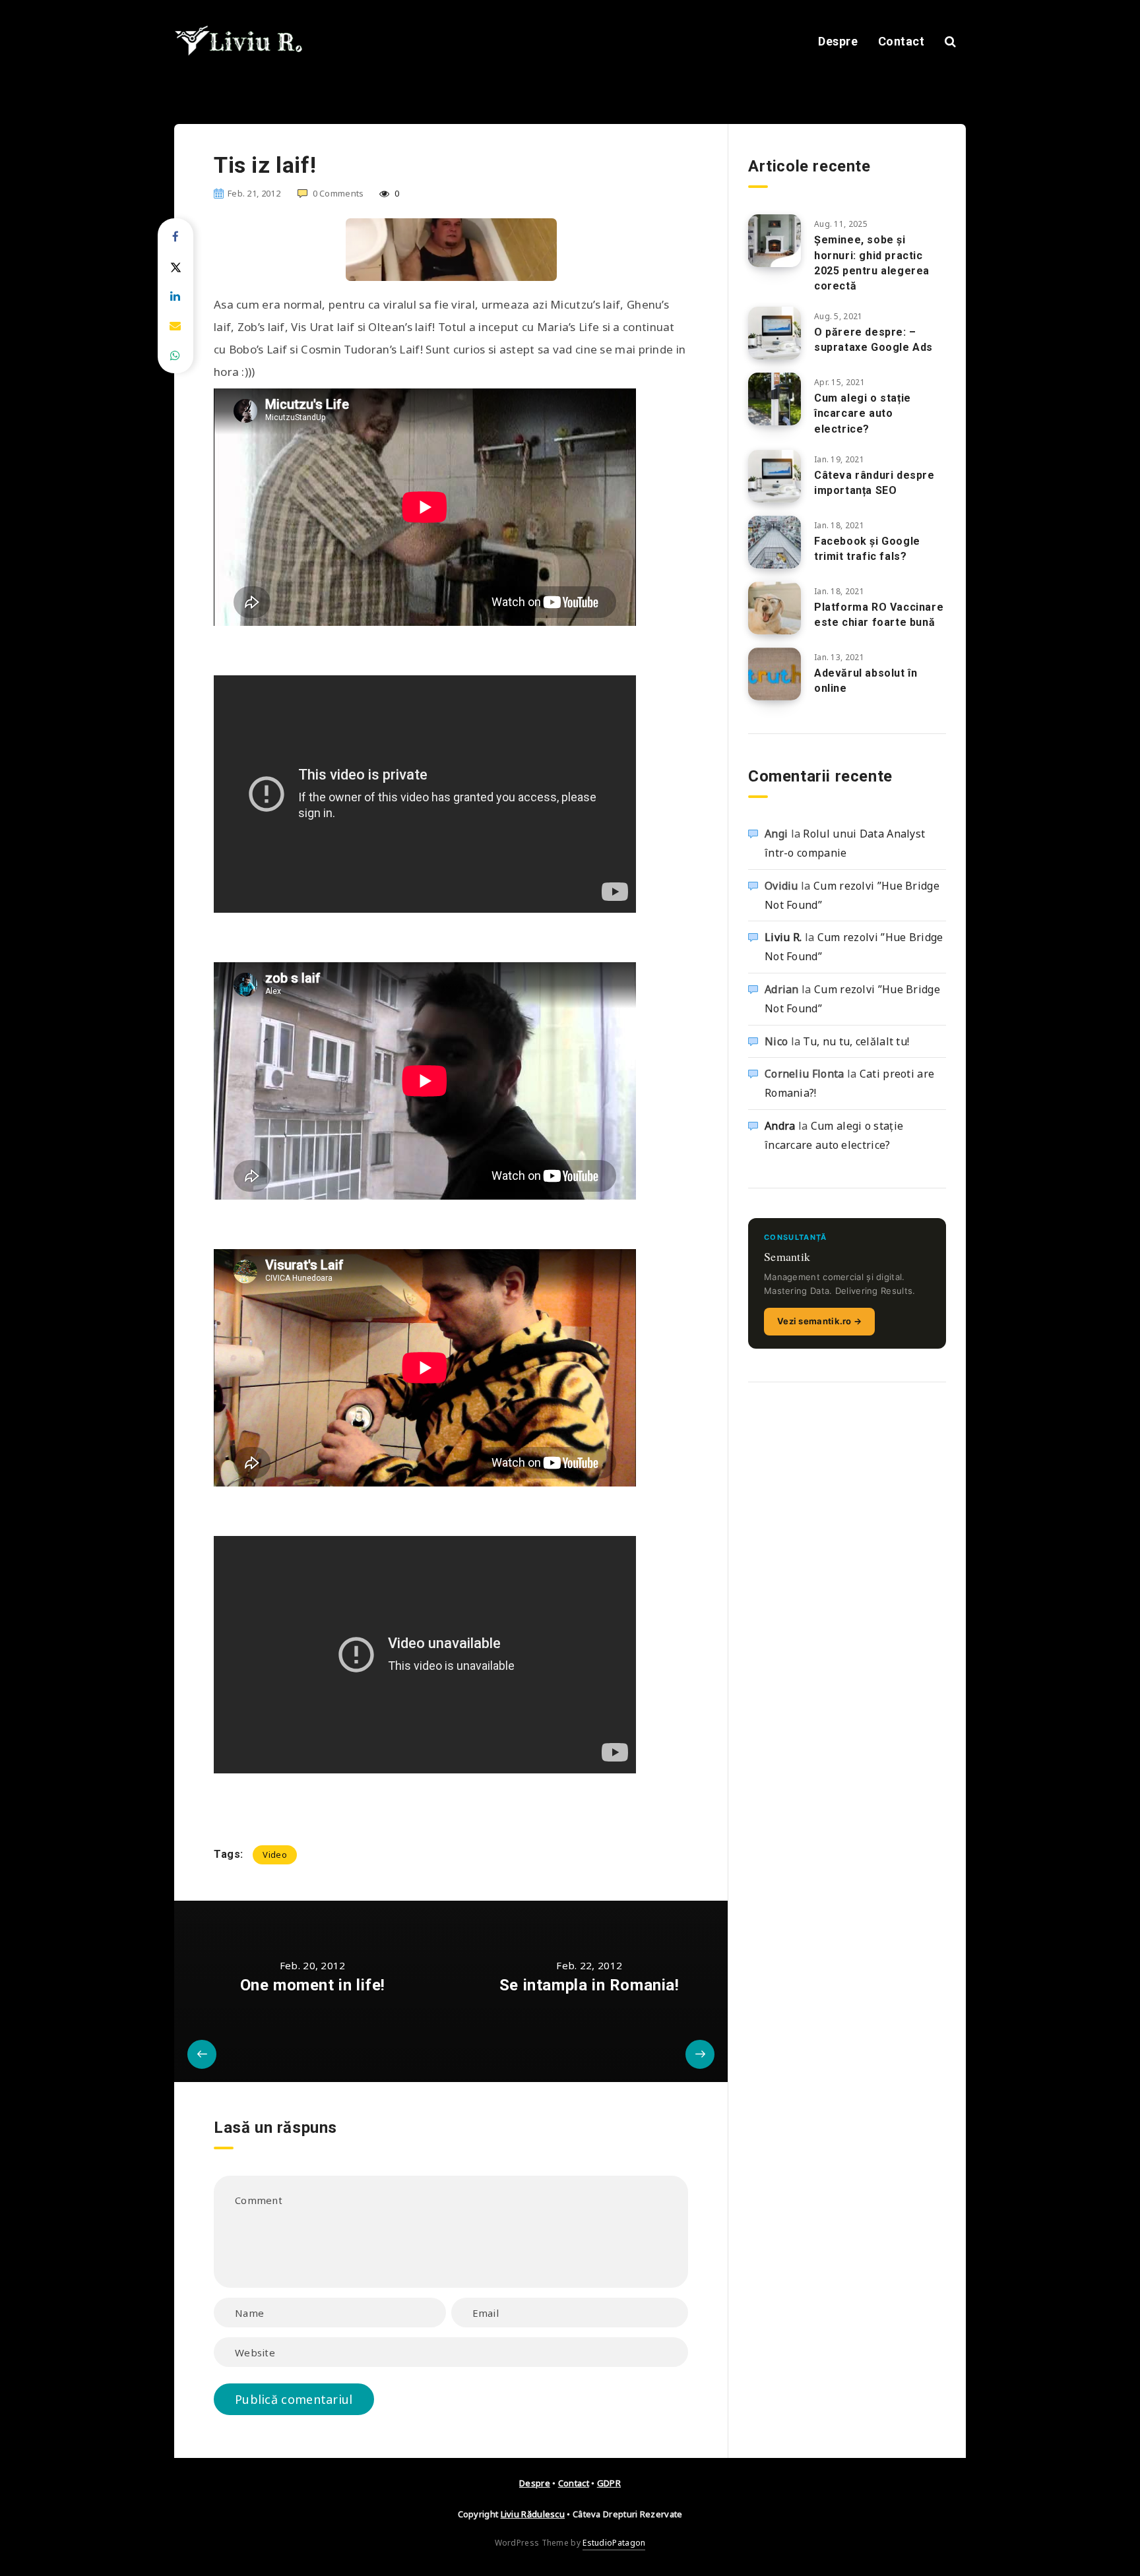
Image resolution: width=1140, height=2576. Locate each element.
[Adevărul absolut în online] (775, 674)
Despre (838, 41)
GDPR (609, 2483)
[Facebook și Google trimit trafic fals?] (775, 542)
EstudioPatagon (614, 2543)
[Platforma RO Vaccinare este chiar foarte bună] (775, 608)
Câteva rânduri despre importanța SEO (874, 483)
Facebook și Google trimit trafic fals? (867, 549)
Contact (902, 41)
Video (275, 1855)
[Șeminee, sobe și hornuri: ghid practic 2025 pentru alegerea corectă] (775, 241)
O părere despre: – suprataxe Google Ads (873, 340)
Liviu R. (783, 937)
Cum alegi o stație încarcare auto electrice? (863, 413)
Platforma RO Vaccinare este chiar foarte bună (879, 615)
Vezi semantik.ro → (819, 1321)
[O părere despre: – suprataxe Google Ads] (775, 333)
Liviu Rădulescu (533, 2514)
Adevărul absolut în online (866, 681)
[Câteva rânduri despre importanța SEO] (775, 476)
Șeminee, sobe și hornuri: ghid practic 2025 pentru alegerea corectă (872, 263)
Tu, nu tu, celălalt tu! (856, 1041)
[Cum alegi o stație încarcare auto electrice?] (775, 399)
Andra (780, 1126)
